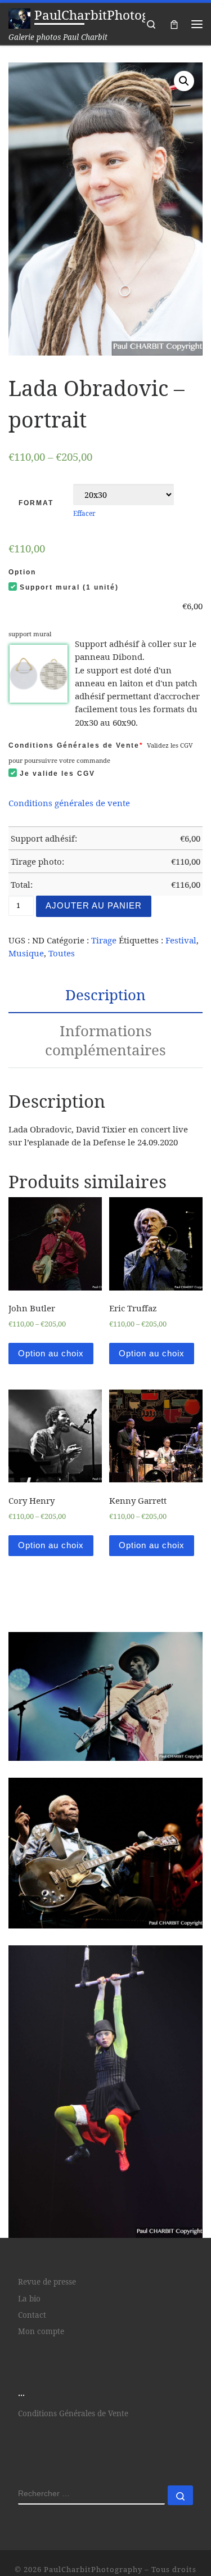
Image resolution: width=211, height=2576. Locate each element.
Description (105, 995)
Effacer (84, 513)
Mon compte (41, 2331)
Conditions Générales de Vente (76, 745)
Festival (181, 940)
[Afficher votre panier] (174, 24)
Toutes (62, 953)
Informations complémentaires (105, 1040)
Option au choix (51, 1353)
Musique (26, 953)
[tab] (105, 995)
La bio (29, 2299)
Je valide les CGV (57, 774)
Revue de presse (47, 2282)
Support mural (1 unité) (69, 587)
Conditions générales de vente (69, 803)
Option (22, 572)
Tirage (104, 940)
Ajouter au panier (94, 905)
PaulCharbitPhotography (93, 2569)
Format (36, 503)
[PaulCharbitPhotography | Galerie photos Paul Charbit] (19, 17)
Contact (32, 2315)
